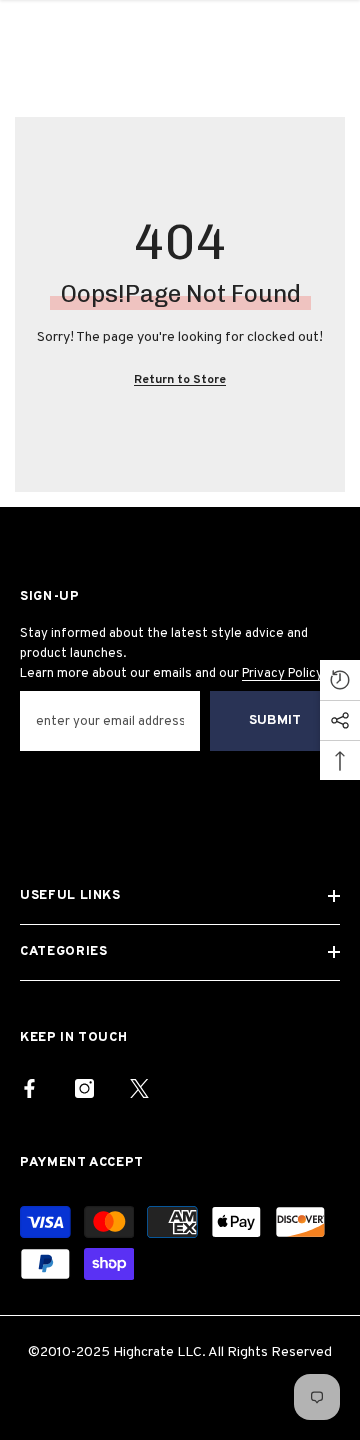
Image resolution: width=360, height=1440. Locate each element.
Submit (275, 720)
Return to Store (180, 380)
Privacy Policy (282, 674)
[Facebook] (29, 1088)
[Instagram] (84, 1088)
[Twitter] (139, 1088)
